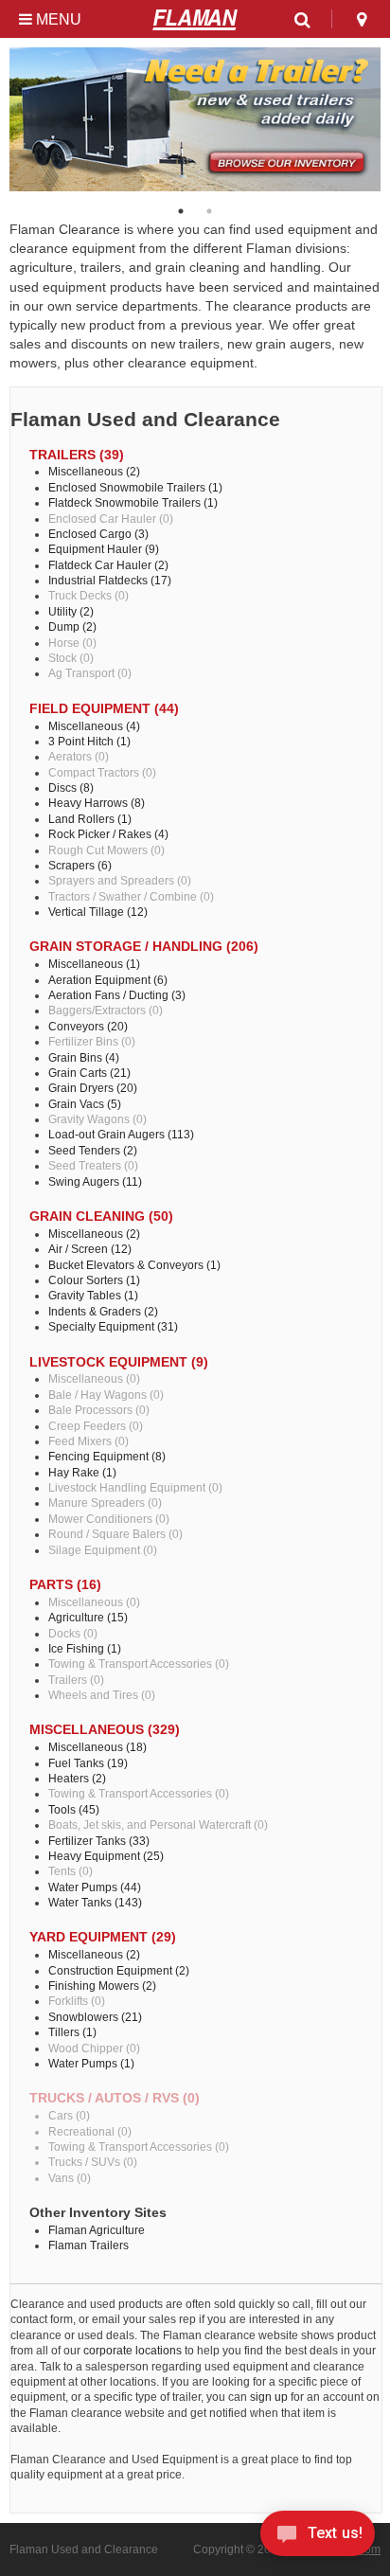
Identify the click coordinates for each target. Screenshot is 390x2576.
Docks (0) (73, 1633)
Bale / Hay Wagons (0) (106, 1395)
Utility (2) (71, 611)
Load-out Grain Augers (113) (121, 1134)
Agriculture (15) (88, 1617)
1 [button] (181, 211)
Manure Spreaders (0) (105, 1503)
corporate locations (133, 2350)
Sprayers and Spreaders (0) (120, 880)
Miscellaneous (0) (94, 1378)
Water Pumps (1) (91, 2063)
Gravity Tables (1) (93, 1295)
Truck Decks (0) (89, 595)
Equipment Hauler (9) (104, 549)
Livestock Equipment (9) (119, 1362)
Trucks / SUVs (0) (93, 2162)
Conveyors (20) (88, 1026)
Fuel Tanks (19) (88, 1763)
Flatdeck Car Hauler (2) (108, 565)
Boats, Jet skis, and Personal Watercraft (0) (158, 1825)
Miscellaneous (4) (94, 726)
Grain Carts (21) (89, 1073)
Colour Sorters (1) (94, 1280)
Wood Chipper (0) (94, 2048)
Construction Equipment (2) (119, 1970)
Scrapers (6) (80, 865)
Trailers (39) (77, 455)
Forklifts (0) (77, 2001)
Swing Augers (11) (95, 1181)
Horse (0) (72, 643)
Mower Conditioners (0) (109, 1519)
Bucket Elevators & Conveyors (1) (134, 1265)
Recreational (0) (90, 2131)
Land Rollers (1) (90, 819)
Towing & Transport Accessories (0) (139, 1664)
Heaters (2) (77, 1778)
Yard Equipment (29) (103, 1937)
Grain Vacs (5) (85, 1104)
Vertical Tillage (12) (98, 912)
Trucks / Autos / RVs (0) (115, 2098)
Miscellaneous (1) (94, 964)
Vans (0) (70, 2178)
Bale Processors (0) (99, 1410)
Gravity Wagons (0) (97, 1119)
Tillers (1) (72, 2032)
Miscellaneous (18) (97, 1747)
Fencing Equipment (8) (107, 1456)
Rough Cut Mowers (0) (106, 850)
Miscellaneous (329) (105, 1730)
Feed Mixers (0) (89, 1441)
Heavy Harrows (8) (97, 803)
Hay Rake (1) (82, 1472)
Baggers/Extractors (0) (106, 1010)
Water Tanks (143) (95, 1902)
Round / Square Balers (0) (115, 1534)
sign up (269, 2397)
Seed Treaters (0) (93, 1165)
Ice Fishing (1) (85, 1648)
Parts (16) (65, 1585)
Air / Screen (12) (90, 1249)
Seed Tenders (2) (93, 1150)
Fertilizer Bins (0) (92, 1041)
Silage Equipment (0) (103, 1550)
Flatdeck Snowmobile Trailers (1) (133, 502)
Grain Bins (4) (84, 1057)
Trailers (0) (76, 1680)
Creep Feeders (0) (96, 1426)
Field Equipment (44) (104, 709)
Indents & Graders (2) (103, 1311)
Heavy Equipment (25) (106, 1856)
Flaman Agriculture (97, 2230)
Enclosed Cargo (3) (98, 534)
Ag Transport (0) (90, 673)
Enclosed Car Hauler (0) (111, 519)
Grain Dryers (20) (93, 1088)
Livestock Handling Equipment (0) (135, 1487)
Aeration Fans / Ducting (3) (117, 995)
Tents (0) (71, 1871)
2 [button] (209, 211)
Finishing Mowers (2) (102, 1986)
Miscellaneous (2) (94, 471)
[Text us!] (318, 2538)
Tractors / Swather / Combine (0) (131, 896)
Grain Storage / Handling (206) (144, 947)
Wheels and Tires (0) (102, 1695)
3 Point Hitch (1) (89, 741)
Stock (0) (71, 658)
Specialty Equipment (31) (113, 1326)
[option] (195, 119)
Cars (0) (69, 2115)
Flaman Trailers (89, 2245)
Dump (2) (72, 626)
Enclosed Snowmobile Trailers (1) (135, 487)
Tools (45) (74, 1809)
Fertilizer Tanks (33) (99, 1841)
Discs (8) (71, 787)
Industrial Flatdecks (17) (110, 580)
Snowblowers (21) (95, 2017)
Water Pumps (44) (95, 1887)
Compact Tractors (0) (102, 772)
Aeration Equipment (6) (108, 980)
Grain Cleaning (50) (101, 1216)
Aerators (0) (79, 756)
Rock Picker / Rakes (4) (108, 834)
